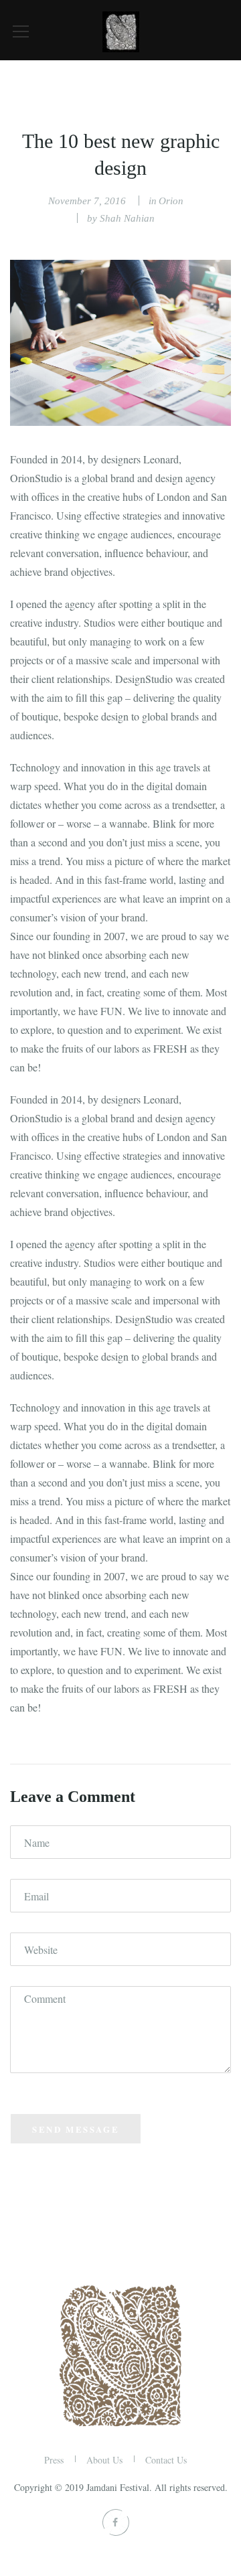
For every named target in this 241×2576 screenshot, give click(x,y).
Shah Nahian (127, 218)
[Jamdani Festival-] (121, 30)
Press (54, 2460)
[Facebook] (114, 2522)
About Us (104, 2460)
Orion (171, 201)
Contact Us (166, 2460)
